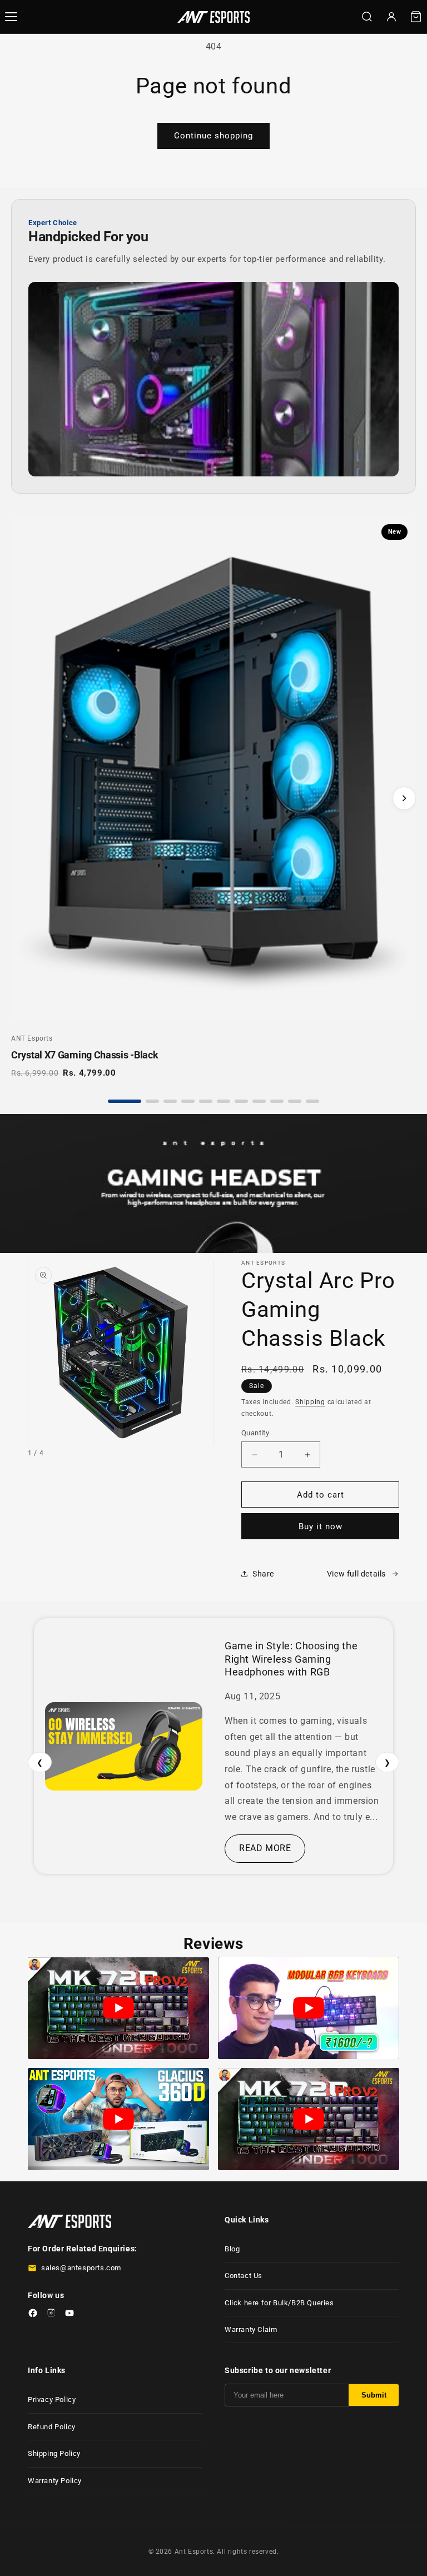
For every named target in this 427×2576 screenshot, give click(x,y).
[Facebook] (33, 2315)
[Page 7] (241, 1101)
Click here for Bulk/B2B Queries (279, 2303)
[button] (416, 17)
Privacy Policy (52, 2400)
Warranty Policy (55, 2481)
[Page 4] (188, 1101)
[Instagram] (51, 2315)
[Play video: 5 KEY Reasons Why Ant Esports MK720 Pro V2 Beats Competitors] (118, 2008)
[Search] (367, 17)
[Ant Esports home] (213, 17)
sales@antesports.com (81, 2268)
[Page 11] (312, 1101)
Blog (232, 2249)
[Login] (391, 17)
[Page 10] (295, 1101)
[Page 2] (152, 1101)
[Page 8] (259, 1101)
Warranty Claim (251, 2329)
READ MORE (265, 1848)
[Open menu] (11, 17)
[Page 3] (170, 1101)
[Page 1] (125, 1101)
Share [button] (263, 1574)
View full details (356, 1574)
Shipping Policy (54, 2453)
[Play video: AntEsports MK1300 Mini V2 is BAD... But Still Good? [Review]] (309, 2008)
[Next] (404, 798)
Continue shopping (213, 136)
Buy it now (321, 1526)
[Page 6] (224, 1101)
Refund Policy (52, 2427)
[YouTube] (69, 2315)
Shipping (310, 1402)
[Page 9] (277, 1101)
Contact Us (244, 2276)
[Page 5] (206, 1101)
